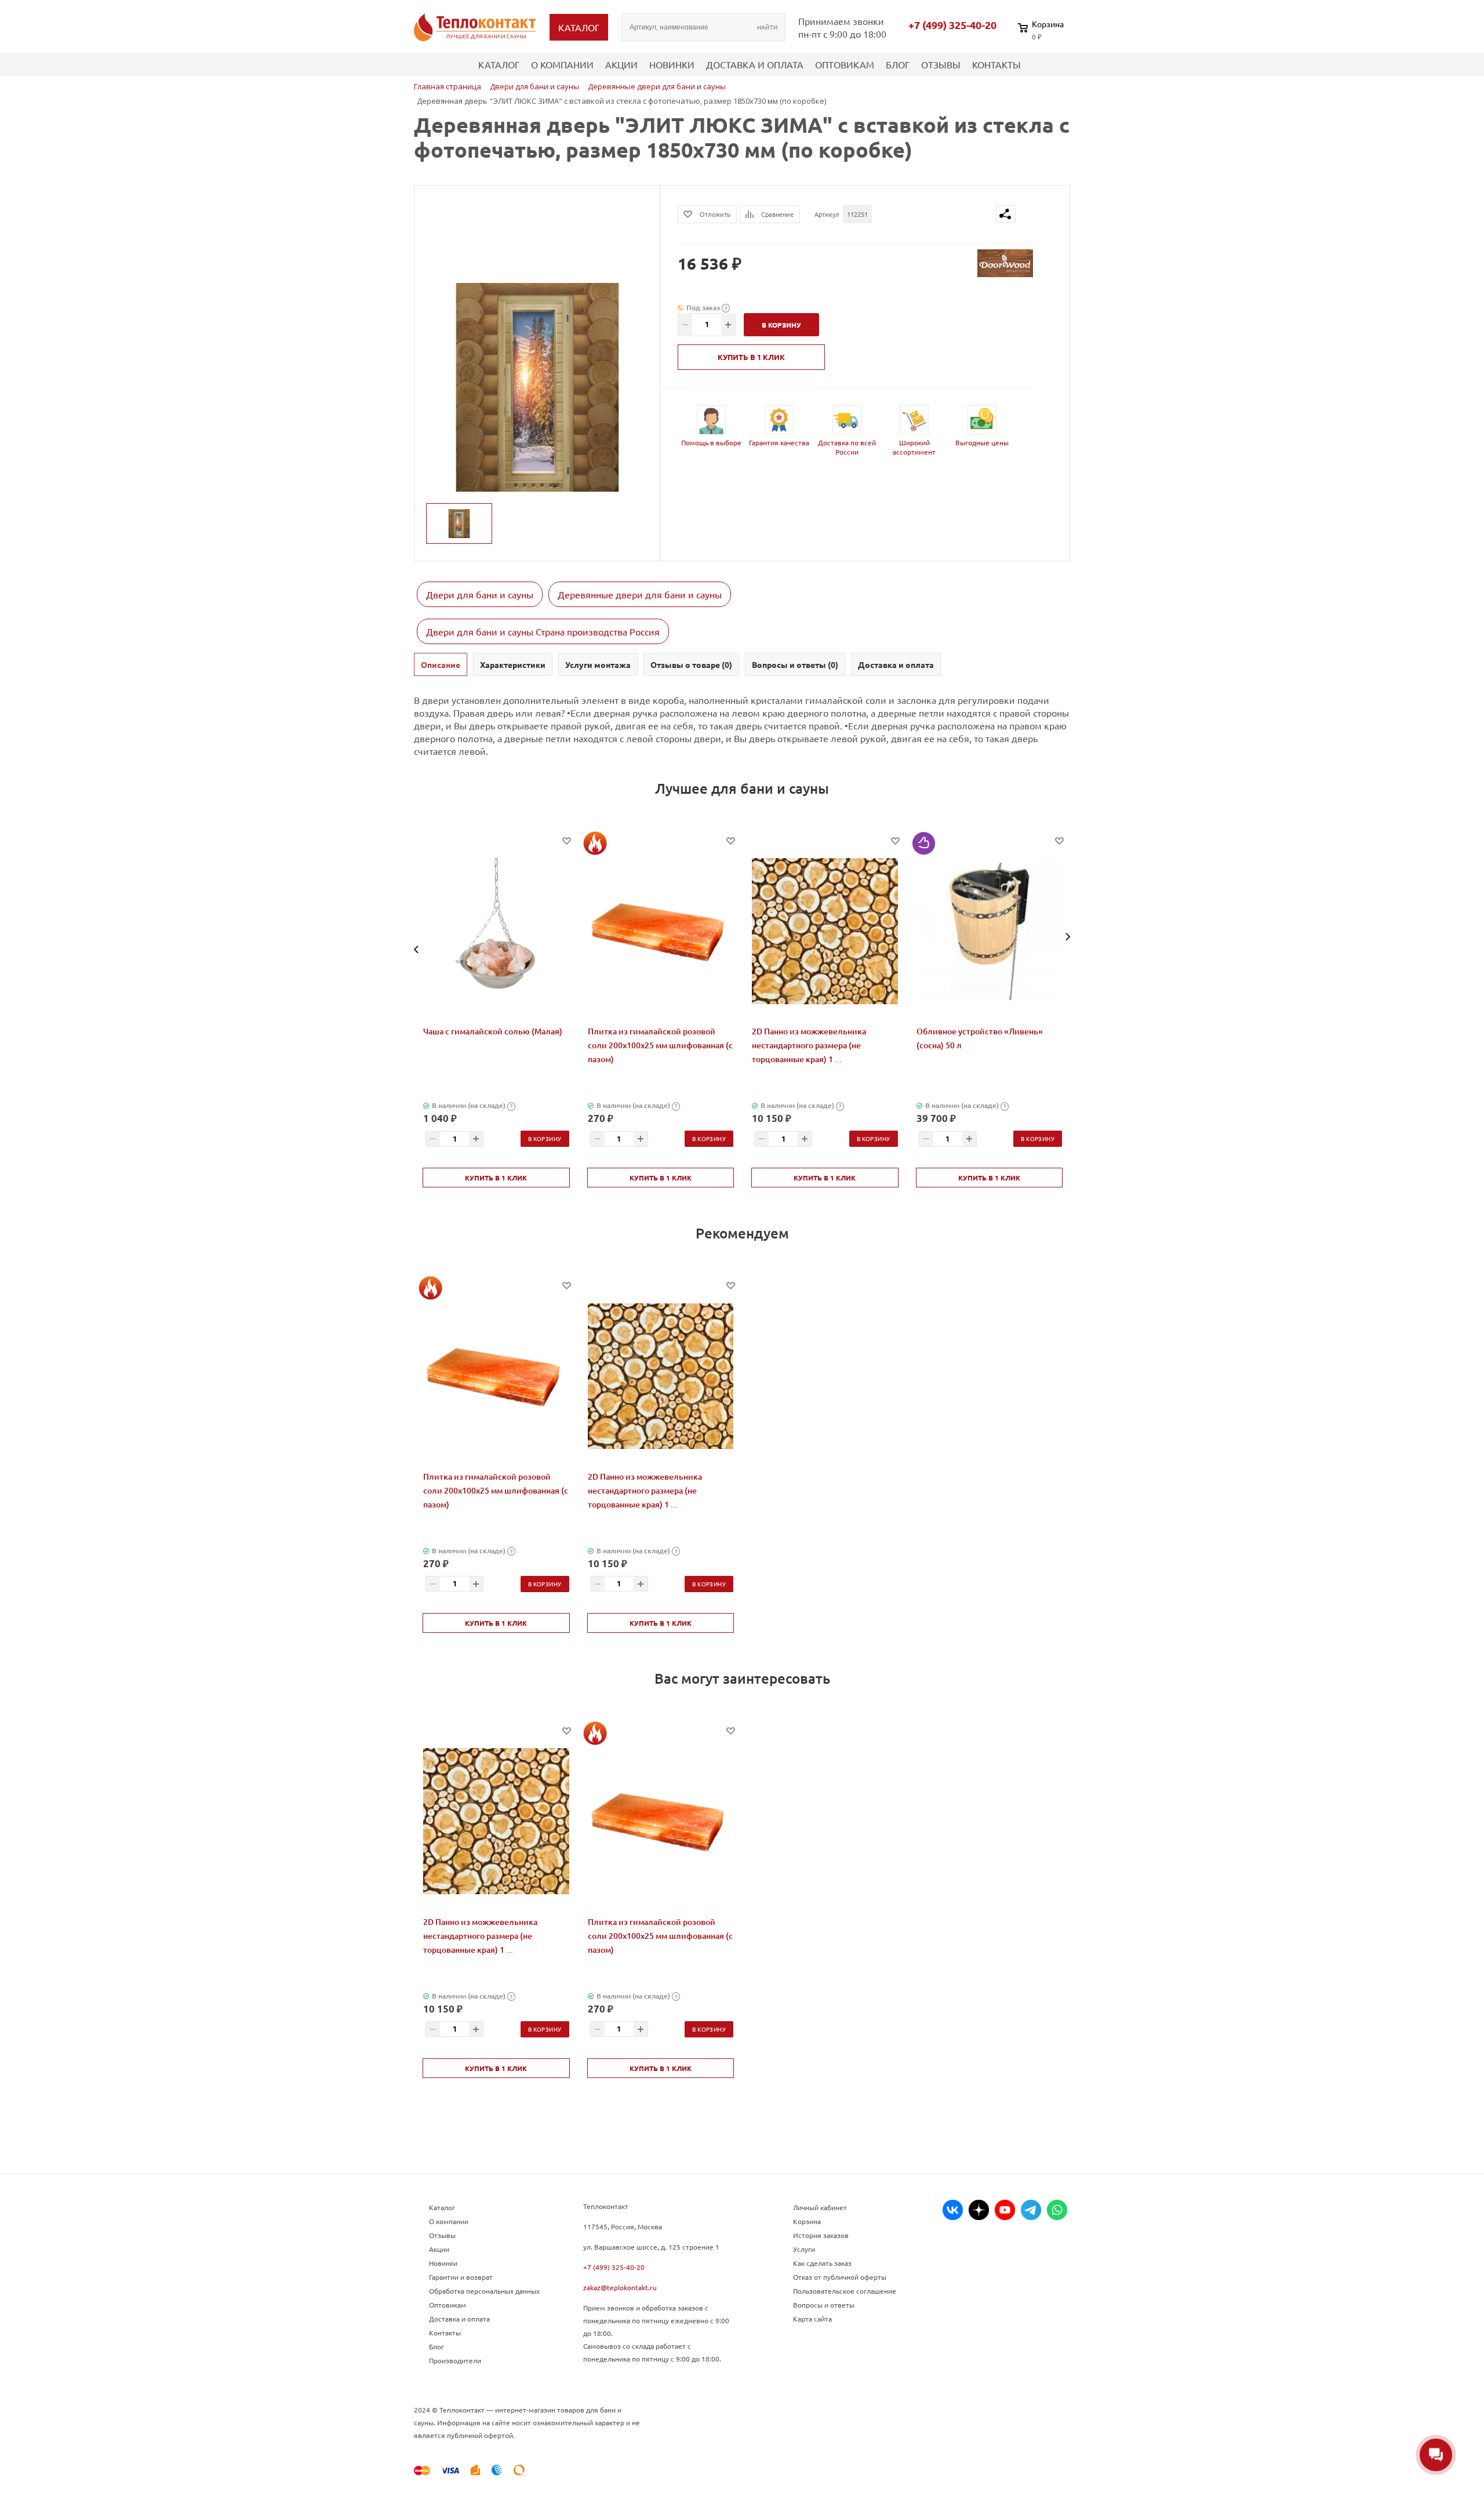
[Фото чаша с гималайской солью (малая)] (496, 931)
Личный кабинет (820, 2207)
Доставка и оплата (755, 64)
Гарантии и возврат (461, 2277)
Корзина (807, 2221)
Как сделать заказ (822, 2263)
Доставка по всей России (847, 447)
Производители (455, 2360)
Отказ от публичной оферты (840, 2277)
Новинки (672, 64)
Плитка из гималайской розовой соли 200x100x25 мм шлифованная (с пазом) (660, 1045)
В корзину (545, 1138)
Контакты (996, 64)
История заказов (821, 2235)
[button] (417, 949)
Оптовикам (845, 64)
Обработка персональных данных (484, 2291)
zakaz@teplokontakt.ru (620, 2287)
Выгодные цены (982, 442)
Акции (621, 64)
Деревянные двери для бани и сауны (640, 594)
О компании (562, 64)
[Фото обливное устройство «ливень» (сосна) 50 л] (990, 931)
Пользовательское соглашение (845, 2291)
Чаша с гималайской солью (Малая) (493, 1031)
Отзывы (941, 64)
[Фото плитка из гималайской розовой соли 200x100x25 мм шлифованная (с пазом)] (661, 931)
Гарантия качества (779, 442)
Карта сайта (812, 2319)
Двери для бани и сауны (480, 594)
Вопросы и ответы (824, 2305)
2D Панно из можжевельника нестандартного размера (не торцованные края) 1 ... (809, 1045)
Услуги (804, 2249)
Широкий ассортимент (914, 447)
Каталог (499, 64)
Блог (898, 64)
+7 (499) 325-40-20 (952, 25)
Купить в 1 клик (751, 357)
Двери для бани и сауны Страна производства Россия (543, 631)
